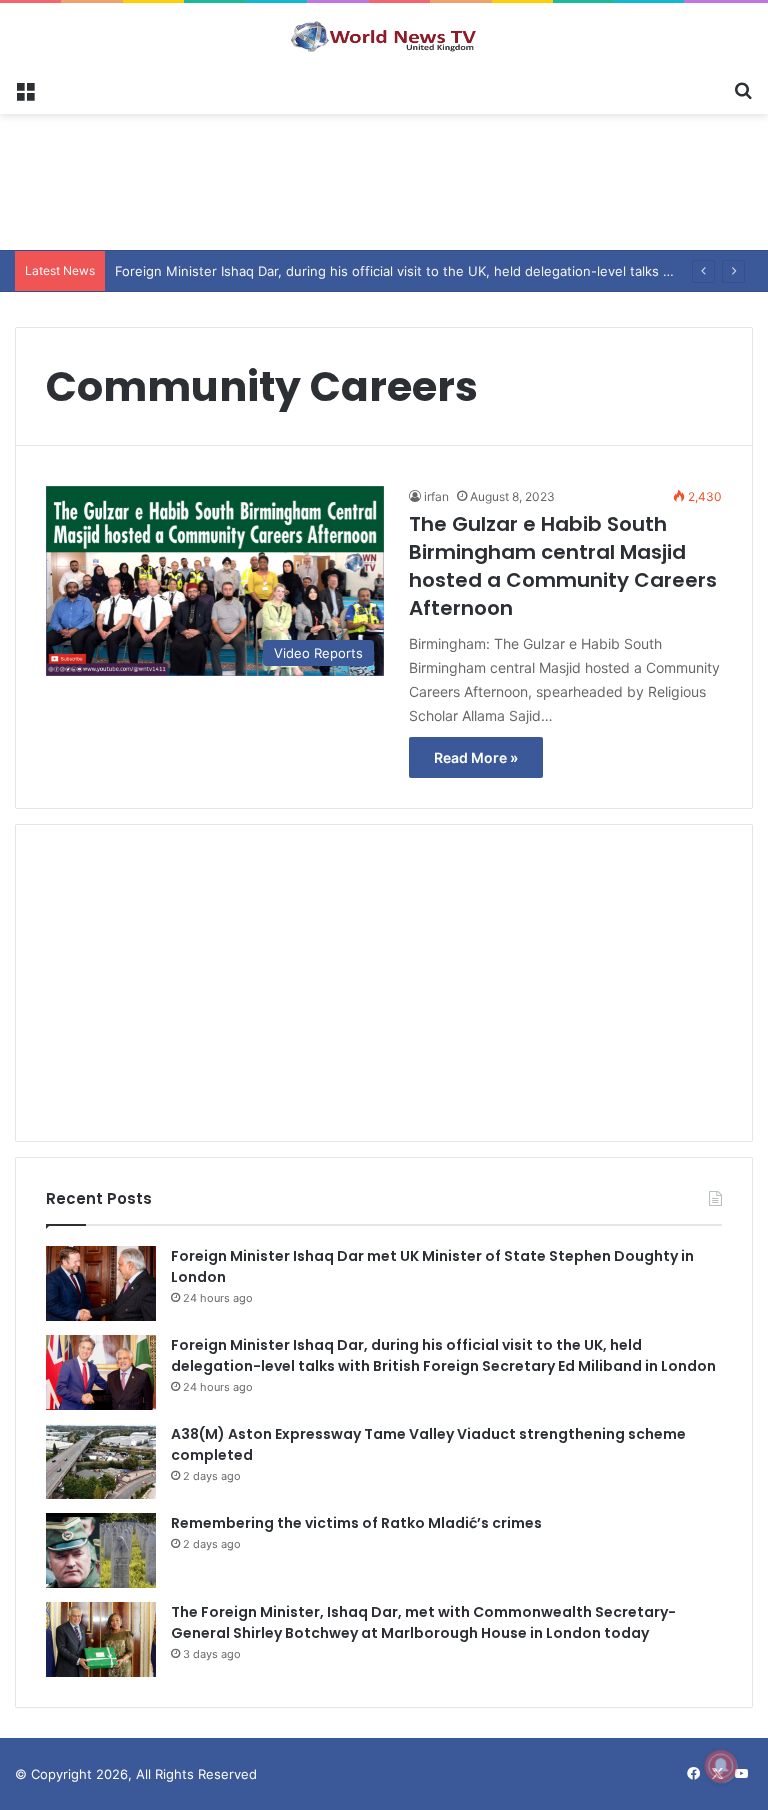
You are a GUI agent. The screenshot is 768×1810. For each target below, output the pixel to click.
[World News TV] (384, 36)
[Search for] (743, 89)
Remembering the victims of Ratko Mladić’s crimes (356, 1523)
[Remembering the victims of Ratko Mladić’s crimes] (101, 1550)
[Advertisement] (384, 179)
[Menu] (25, 89)
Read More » (476, 757)
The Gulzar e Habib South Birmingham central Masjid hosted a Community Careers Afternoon (563, 566)
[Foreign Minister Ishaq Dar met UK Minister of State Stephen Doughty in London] (101, 1283)
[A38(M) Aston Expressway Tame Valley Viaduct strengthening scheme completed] (101, 1461)
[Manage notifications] (721, 1766)
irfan (436, 496)
